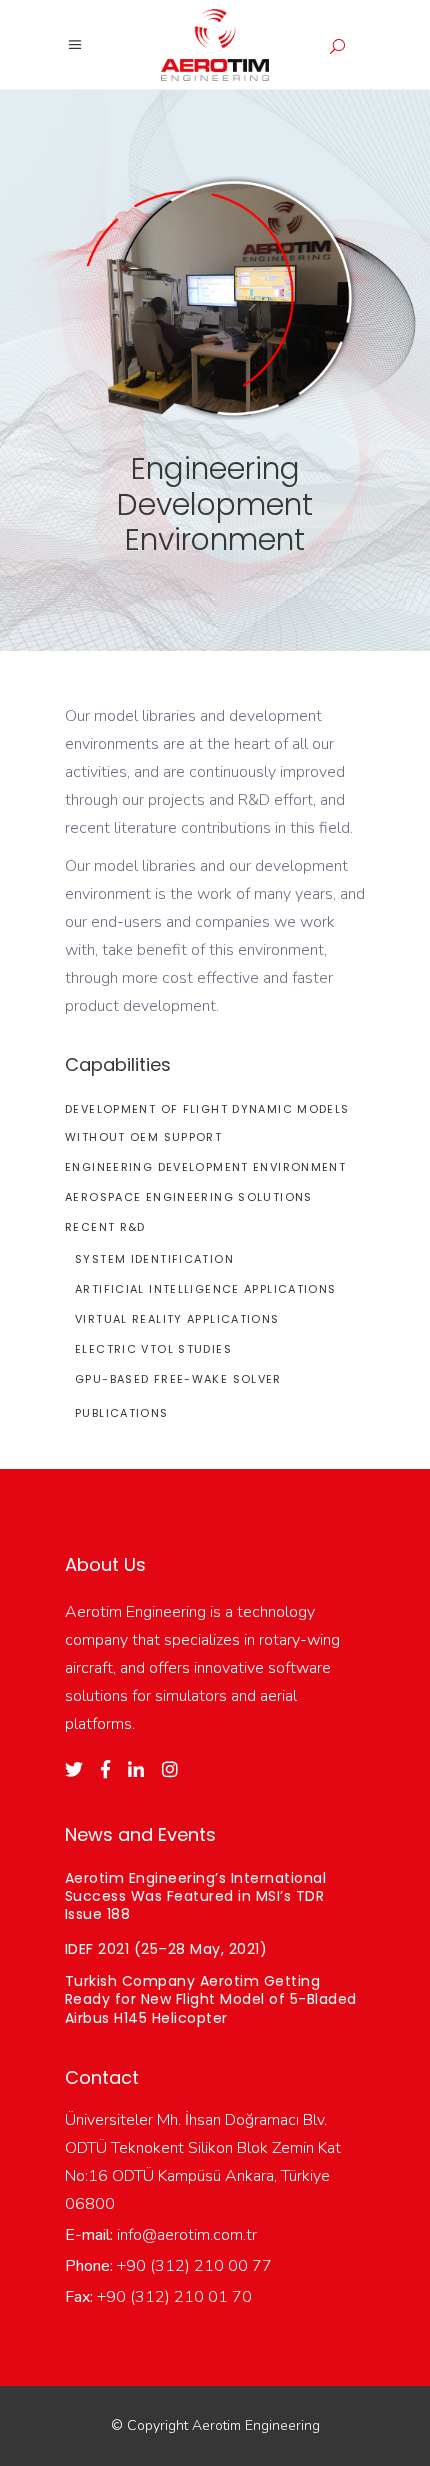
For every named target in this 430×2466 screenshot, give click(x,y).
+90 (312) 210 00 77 (192, 2266)
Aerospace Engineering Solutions (189, 1197)
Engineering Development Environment (205, 1167)
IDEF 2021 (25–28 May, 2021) (166, 1949)
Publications (122, 1413)
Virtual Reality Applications (177, 1319)
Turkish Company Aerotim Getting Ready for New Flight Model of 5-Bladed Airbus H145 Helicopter (211, 1999)
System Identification (154, 1259)
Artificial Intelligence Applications (206, 1289)
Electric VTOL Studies (153, 1349)
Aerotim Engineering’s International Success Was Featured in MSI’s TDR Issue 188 (195, 1896)
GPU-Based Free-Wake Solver (178, 1379)
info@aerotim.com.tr (185, 2235)
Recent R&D (105, 1227)
